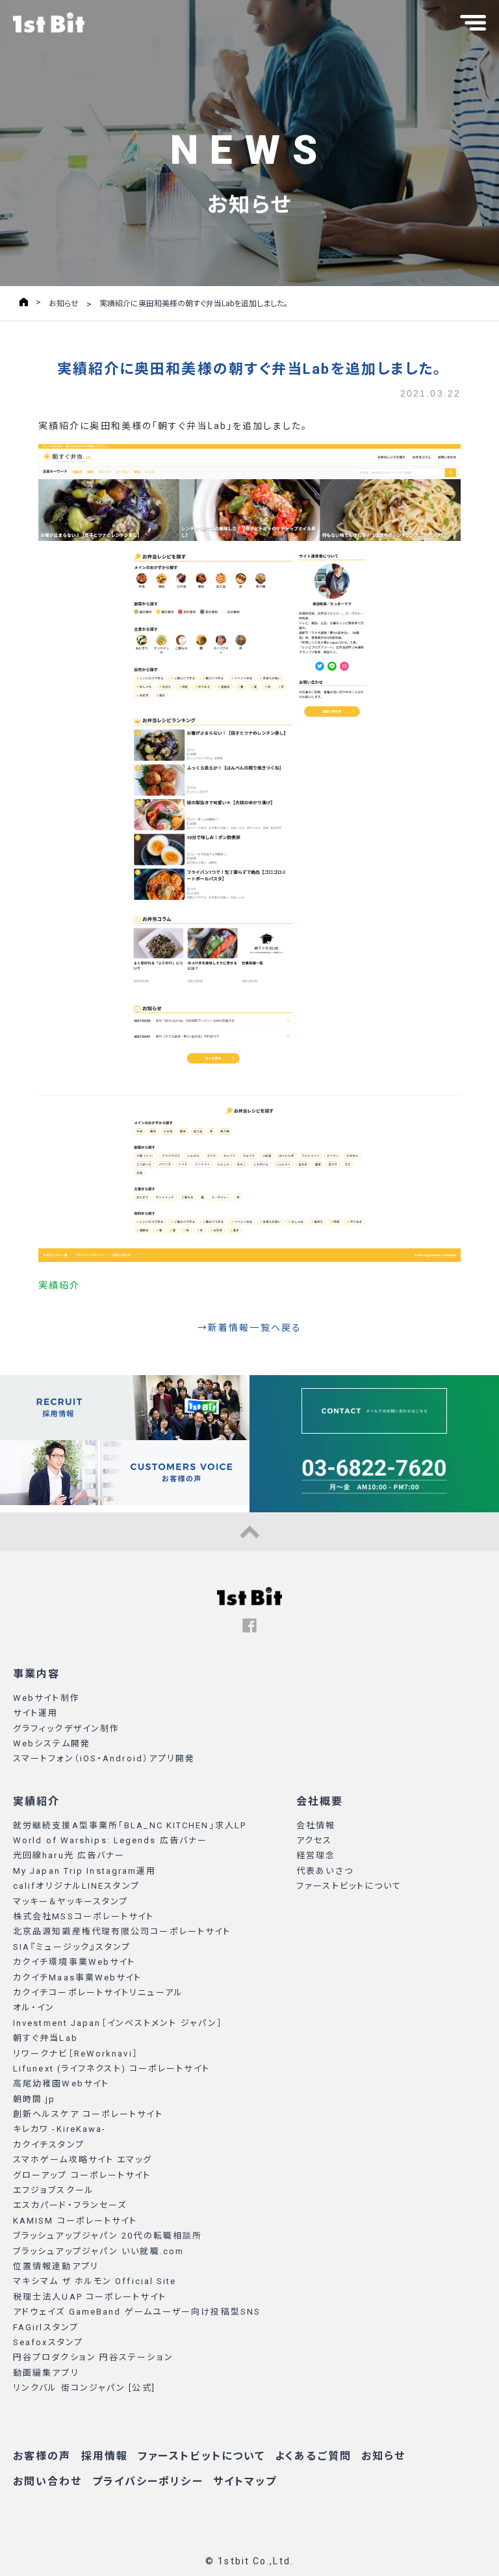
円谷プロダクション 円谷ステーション (93, 2357)
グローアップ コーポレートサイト (82, 2175)
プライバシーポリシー (148, 2481)
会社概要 (320, 1801)
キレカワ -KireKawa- (60, 2129)
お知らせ (383, 2456)
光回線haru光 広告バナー (69, 1855)
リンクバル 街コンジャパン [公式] (84, 2388)
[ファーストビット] (249, 1602)
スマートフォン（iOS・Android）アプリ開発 (104, 1758)
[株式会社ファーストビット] (49, 22)
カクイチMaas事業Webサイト (78, 1978)
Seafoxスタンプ (48, 2342)
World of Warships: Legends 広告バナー (110, 1840)
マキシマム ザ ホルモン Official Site (95, 2281)
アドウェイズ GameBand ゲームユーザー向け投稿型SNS (137, 2312)
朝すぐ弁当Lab (45, 2038)
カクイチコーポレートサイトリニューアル (98, 1992)
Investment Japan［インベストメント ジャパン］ (118, 2023)
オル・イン (34, 2007)
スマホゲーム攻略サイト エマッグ (83, 2160)
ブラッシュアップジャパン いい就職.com (98, 2251)
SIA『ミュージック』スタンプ (72, 1947)
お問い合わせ (48, 2481)
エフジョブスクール (54, 2190)
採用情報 (105, 2456)
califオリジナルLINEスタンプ (76, 1886)
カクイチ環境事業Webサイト (74, 1962)
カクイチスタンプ (49, 2145)
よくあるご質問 (313, 2456)
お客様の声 (42, 2456)
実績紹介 (59, 1285)
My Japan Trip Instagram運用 (85, 1871)
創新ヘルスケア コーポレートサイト (88, 2114)
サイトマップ (245, 2481)
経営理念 (316, 1855)
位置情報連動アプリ (56, 2266)
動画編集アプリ (46, 2373)
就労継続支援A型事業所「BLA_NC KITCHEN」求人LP (130, 1825)
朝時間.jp (34, 2099)
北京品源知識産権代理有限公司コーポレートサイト (122, 1931)
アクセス (314, 1840)
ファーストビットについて (349, 1886)
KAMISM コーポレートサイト (75, 2221)
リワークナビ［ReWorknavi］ (76, 2054)
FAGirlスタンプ (46, 2327)
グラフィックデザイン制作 (66, 1728)
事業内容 (36, 1674)
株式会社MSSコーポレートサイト (84, 1916)
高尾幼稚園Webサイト (61, 2083)
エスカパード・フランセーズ (70, 2205)
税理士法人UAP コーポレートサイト (90, 2297)
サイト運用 (36, 1713)
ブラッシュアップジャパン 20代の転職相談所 (108, 2236)
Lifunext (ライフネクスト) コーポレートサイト (111, 2069)
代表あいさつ (325, 1871)
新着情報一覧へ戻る (255, 1328)
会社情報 (316, 1825)
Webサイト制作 (46, 1698)
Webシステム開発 (52, 1743)
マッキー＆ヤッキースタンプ (70, 1901)
